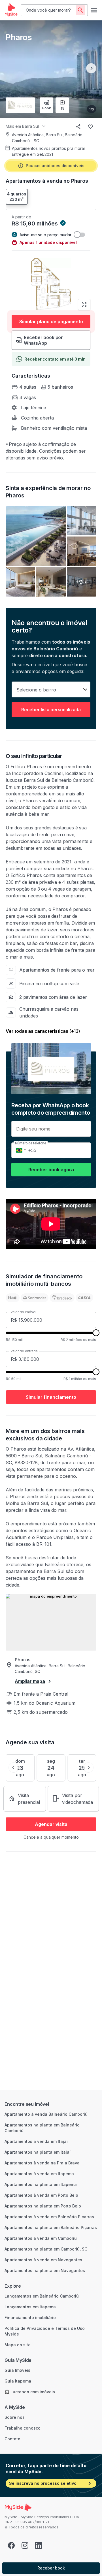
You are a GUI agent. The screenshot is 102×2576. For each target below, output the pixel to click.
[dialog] (51, 1288)
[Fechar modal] (89, 12)
